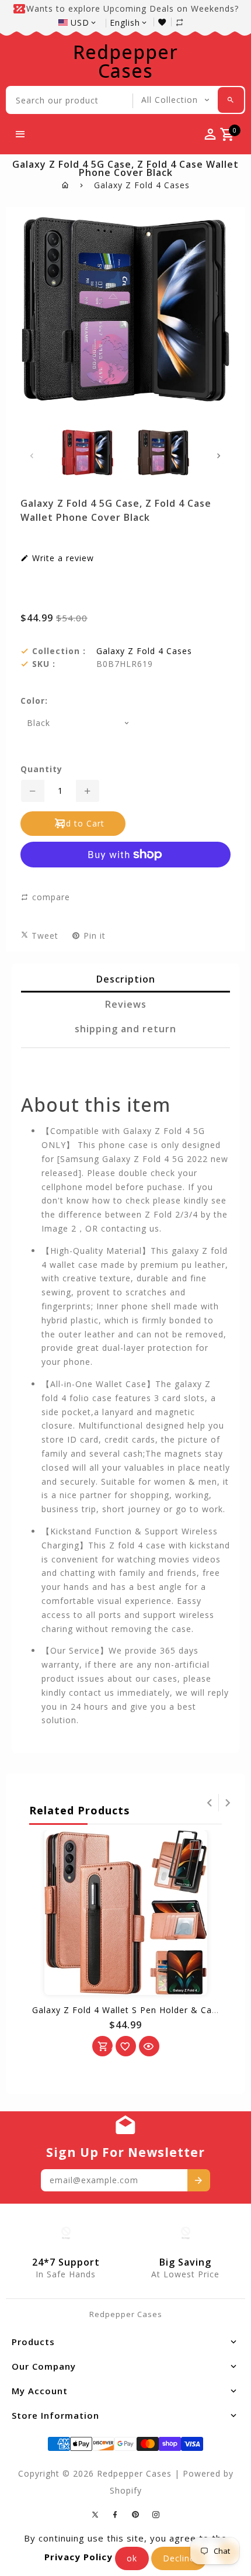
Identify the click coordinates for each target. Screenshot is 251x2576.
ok (132, 2558)
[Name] (199, 2180)
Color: (34, 701)
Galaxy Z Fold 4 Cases (142, 185)
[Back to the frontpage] (66, 185)
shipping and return (125, 1029)
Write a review (62, 558)
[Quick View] (149, 2046)
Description (126, 979)
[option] (88, 452)
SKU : (44, 664)
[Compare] (186, 22)
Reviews (126, 1004)
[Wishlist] (165, 22)
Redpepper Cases (125, 61)
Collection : (59, 651)
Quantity (41, 769)
